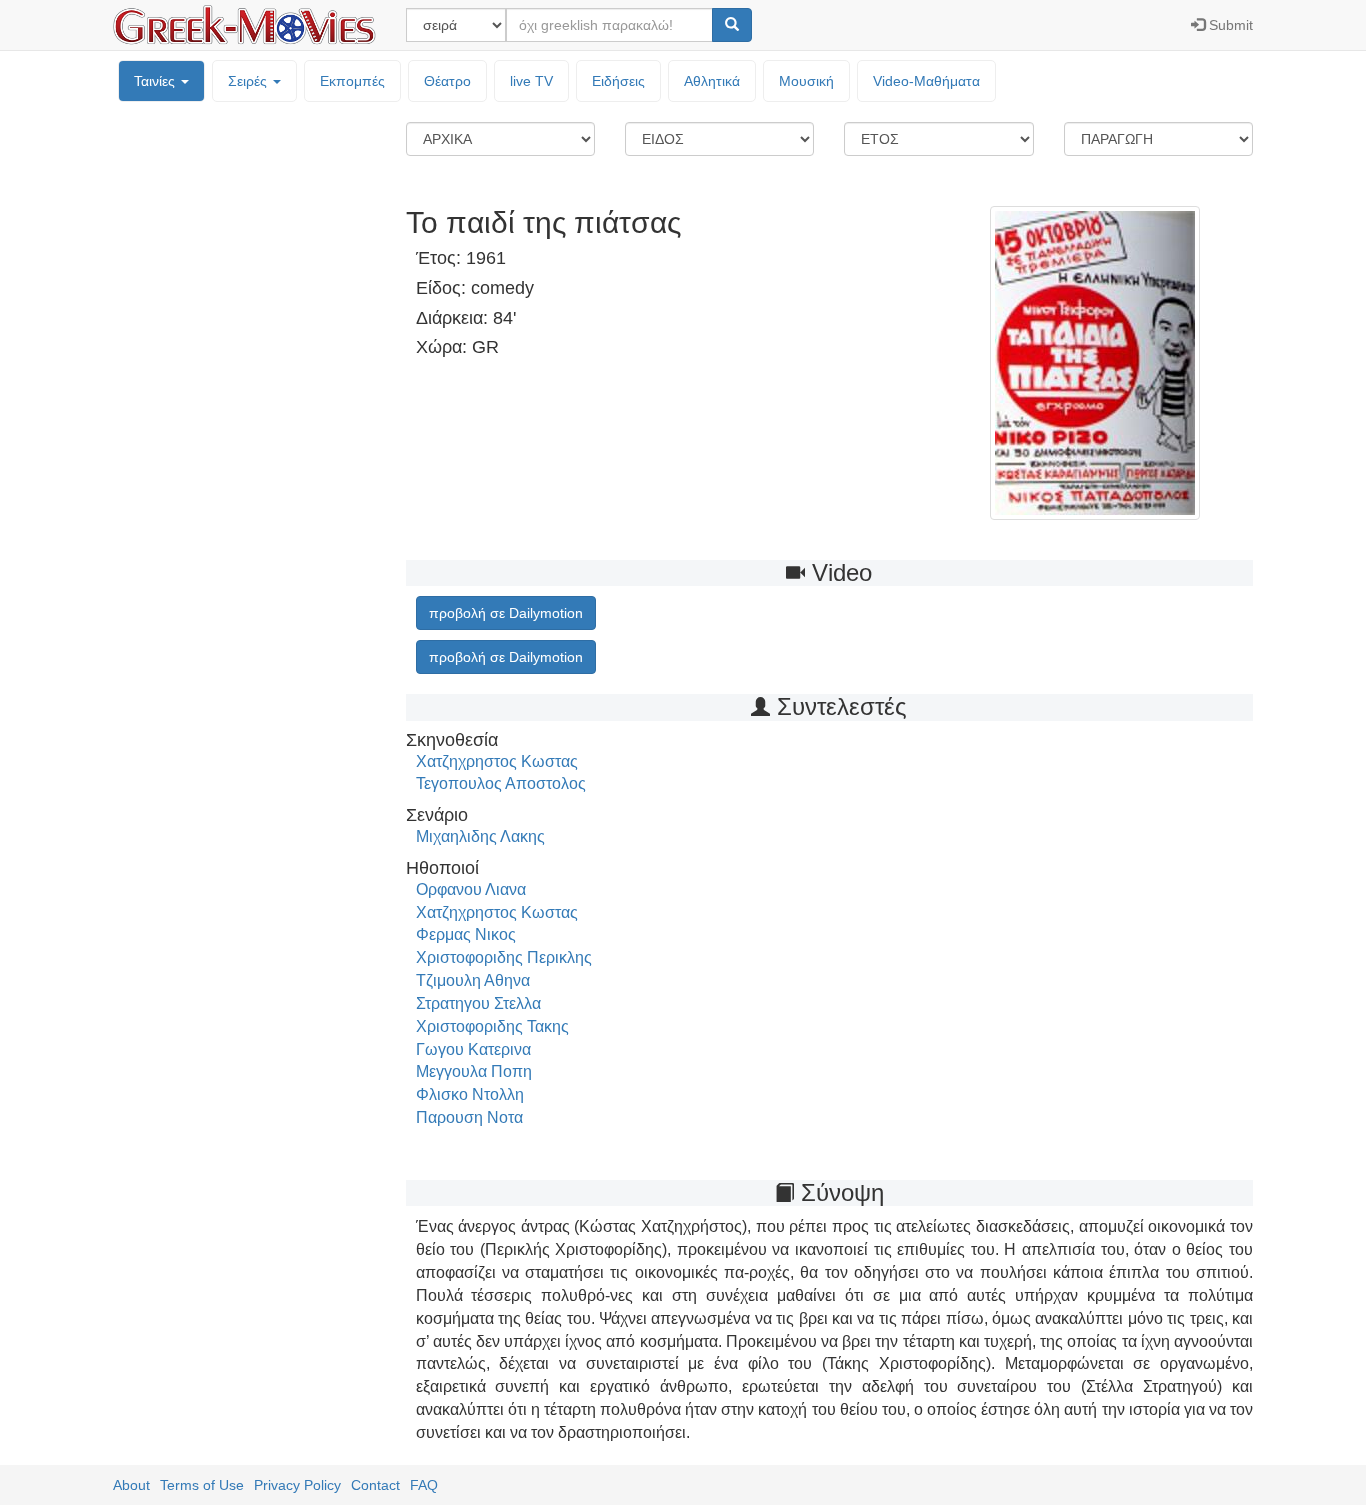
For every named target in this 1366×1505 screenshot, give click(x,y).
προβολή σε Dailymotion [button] (506, 613)
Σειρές (249, 81)
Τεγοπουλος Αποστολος (501, 783)
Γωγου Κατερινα (473, 1049)
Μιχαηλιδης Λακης (480, 836)
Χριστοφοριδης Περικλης (504, 957)
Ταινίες (156, 81)
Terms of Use (202, 1485)
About (131, 1485)
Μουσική (806, 81)
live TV (531, 81)
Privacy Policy (297, 1485)
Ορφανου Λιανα (471, 889)
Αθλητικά (712, 81)
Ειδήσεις (618, 81)
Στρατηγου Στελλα (478, 1003)
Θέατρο (447, 81)
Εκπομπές (352, 81)
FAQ (424, 1485)
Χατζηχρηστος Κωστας (497, 761)
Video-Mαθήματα (926, 81)
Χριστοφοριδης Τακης (492, 1026)
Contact (375, 1485)
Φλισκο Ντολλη (470, 1094)
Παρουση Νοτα (469, 1117)
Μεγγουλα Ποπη (474, 1071)
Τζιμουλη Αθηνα (473, 980)
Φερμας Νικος (466, 934)
